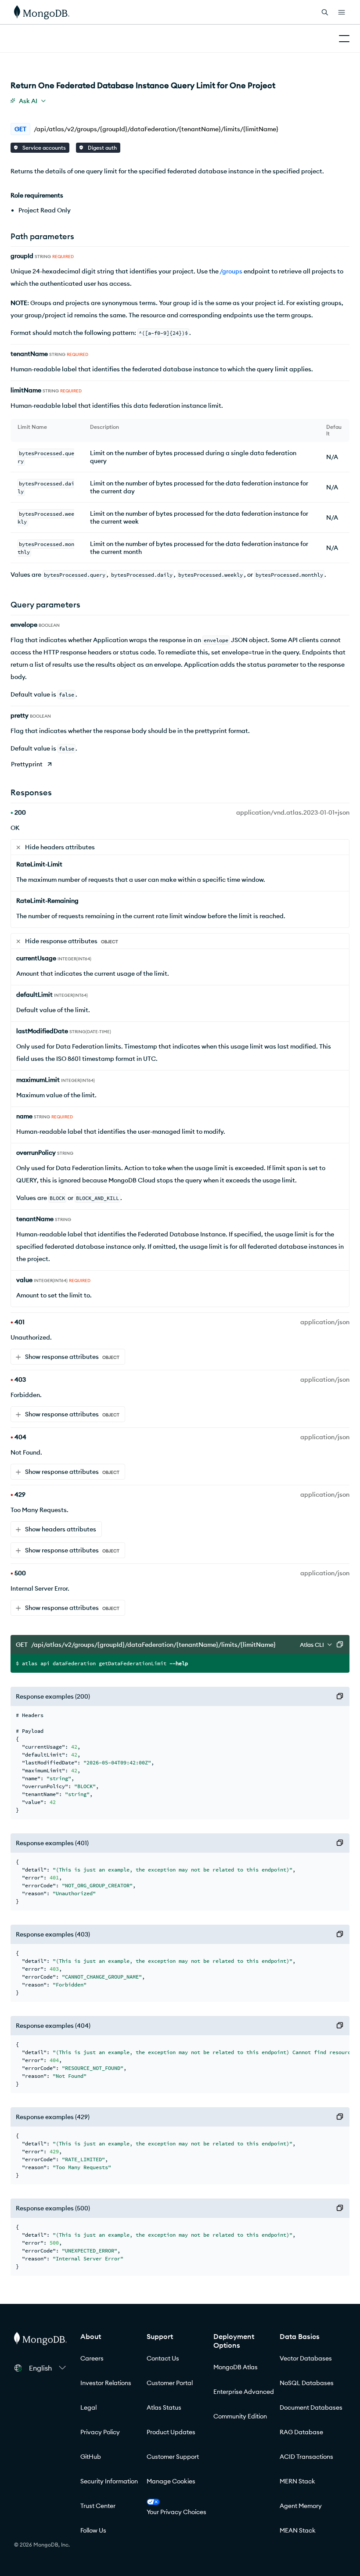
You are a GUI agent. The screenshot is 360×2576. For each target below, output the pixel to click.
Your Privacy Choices (176, 2512)
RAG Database (301, 2432)
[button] (47, 2368)
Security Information (109, 2481)
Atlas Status (164, 2407)
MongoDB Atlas (236, 2367)
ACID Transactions (306, 2457)
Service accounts (43, 148)
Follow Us (93, 2530)
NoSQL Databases (307, 2383)
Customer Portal (170, 2383)
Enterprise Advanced (244, 2392)
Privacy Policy (100, 2432)
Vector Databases (306, 2358)
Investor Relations (106, 2383)
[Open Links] (342, 12)
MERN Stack (297, 2481)
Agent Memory (301, 2506)
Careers (92, 2358)
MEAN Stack (298, 2530)
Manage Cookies (171, 2481)
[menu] (28, 101)
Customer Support (173, 2457)
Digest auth (102, 148)
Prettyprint (27, 764)
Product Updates (171, 2432)
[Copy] (340, 1645)
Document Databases (311, 2407)
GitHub (91, 2457)
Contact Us (163, 2358)
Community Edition (240, 2416)
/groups (231, 271)
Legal (88, 2407)
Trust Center (98, 2506)
